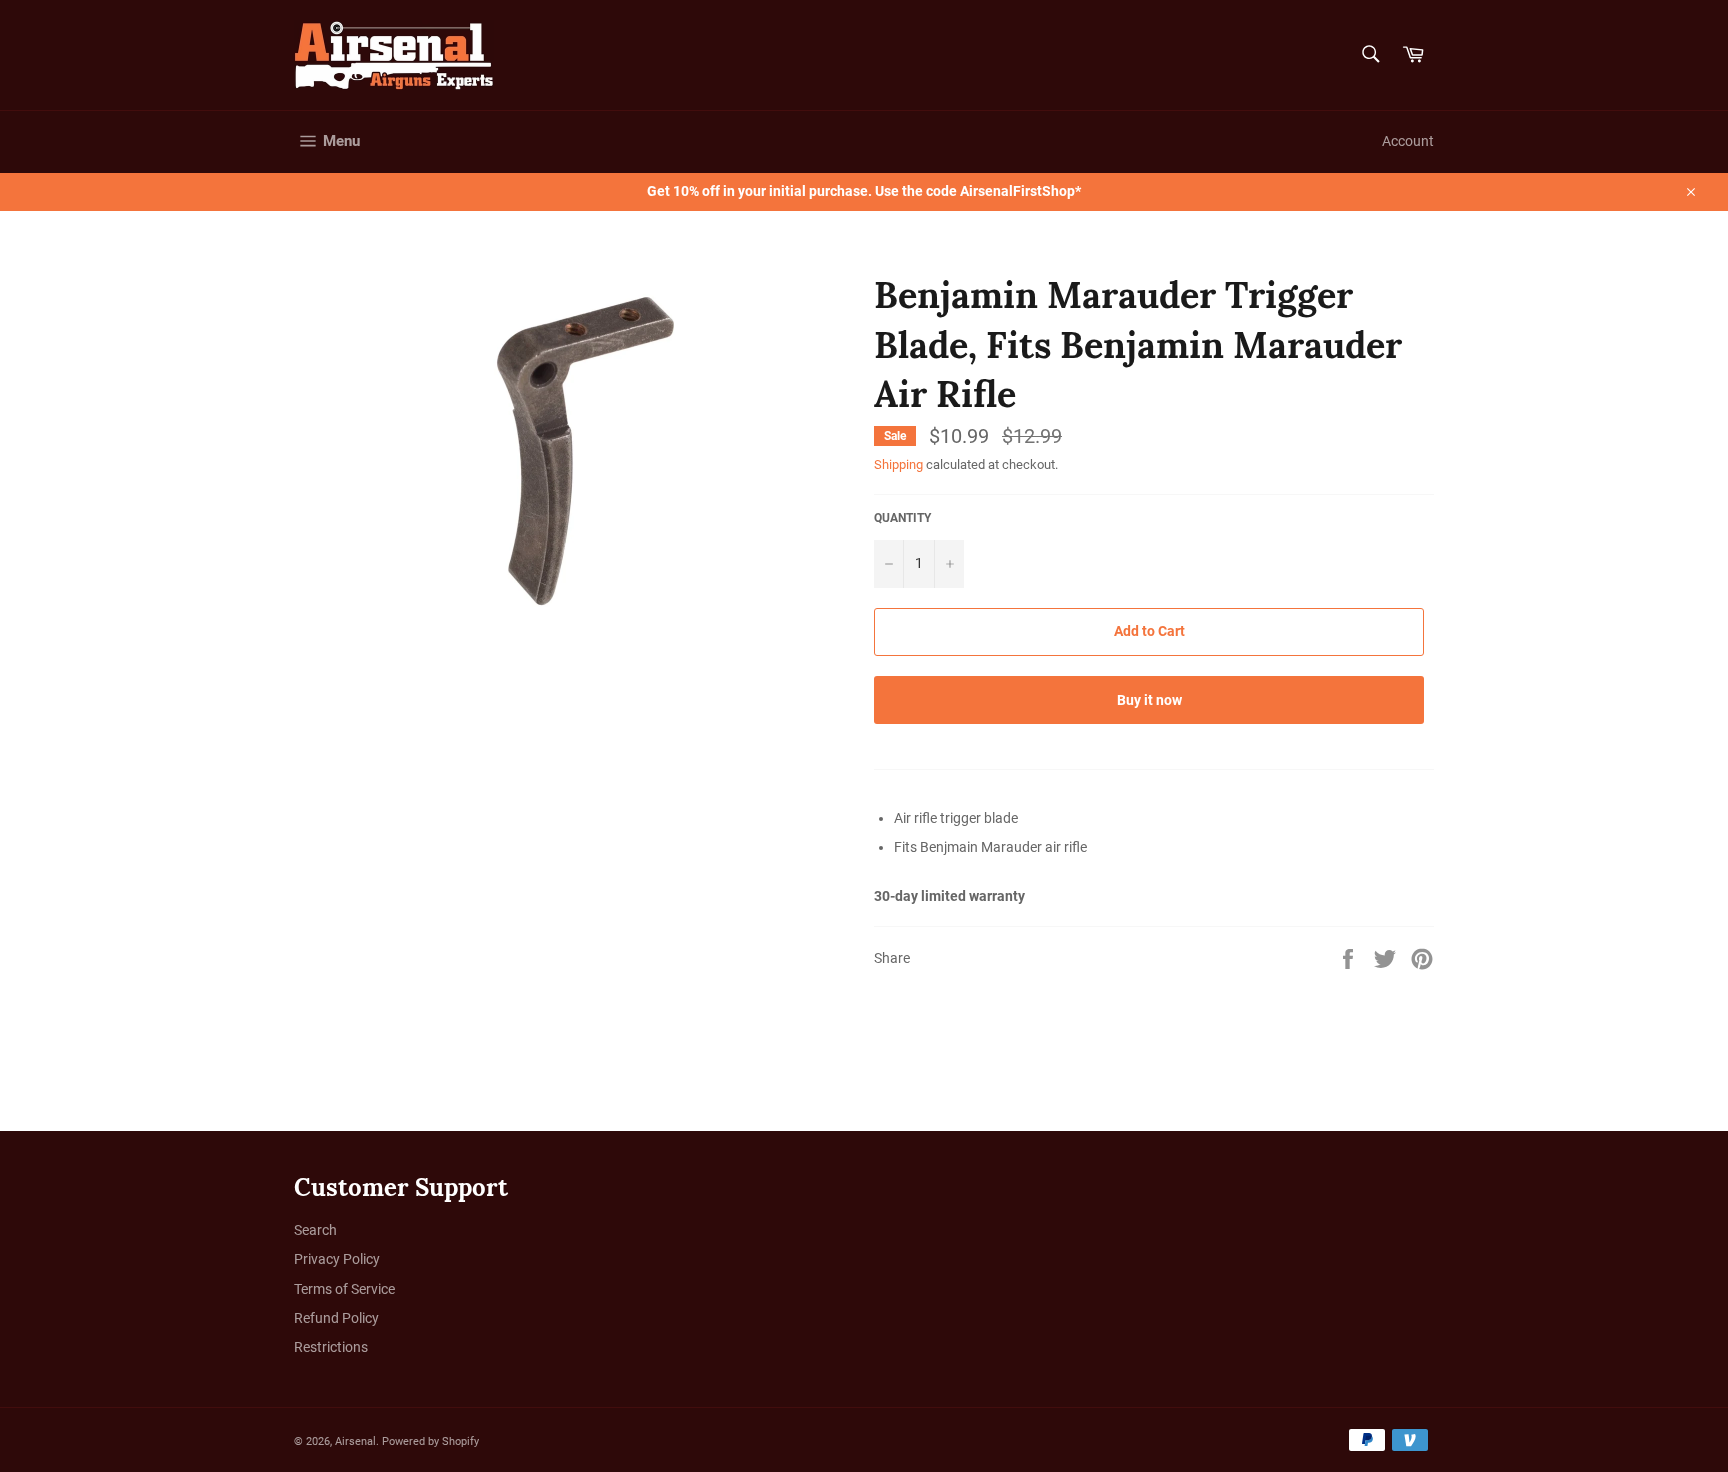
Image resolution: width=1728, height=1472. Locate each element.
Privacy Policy (337, 1259)
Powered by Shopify (430, 1441)
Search (315, 1230)
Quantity (902, 518)
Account (1408, 141)
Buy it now (1149, 700)
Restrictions (331, 1347)
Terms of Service (344, 1289)
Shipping (898, 464)
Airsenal (355, 1441)
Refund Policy (336, 1318)
